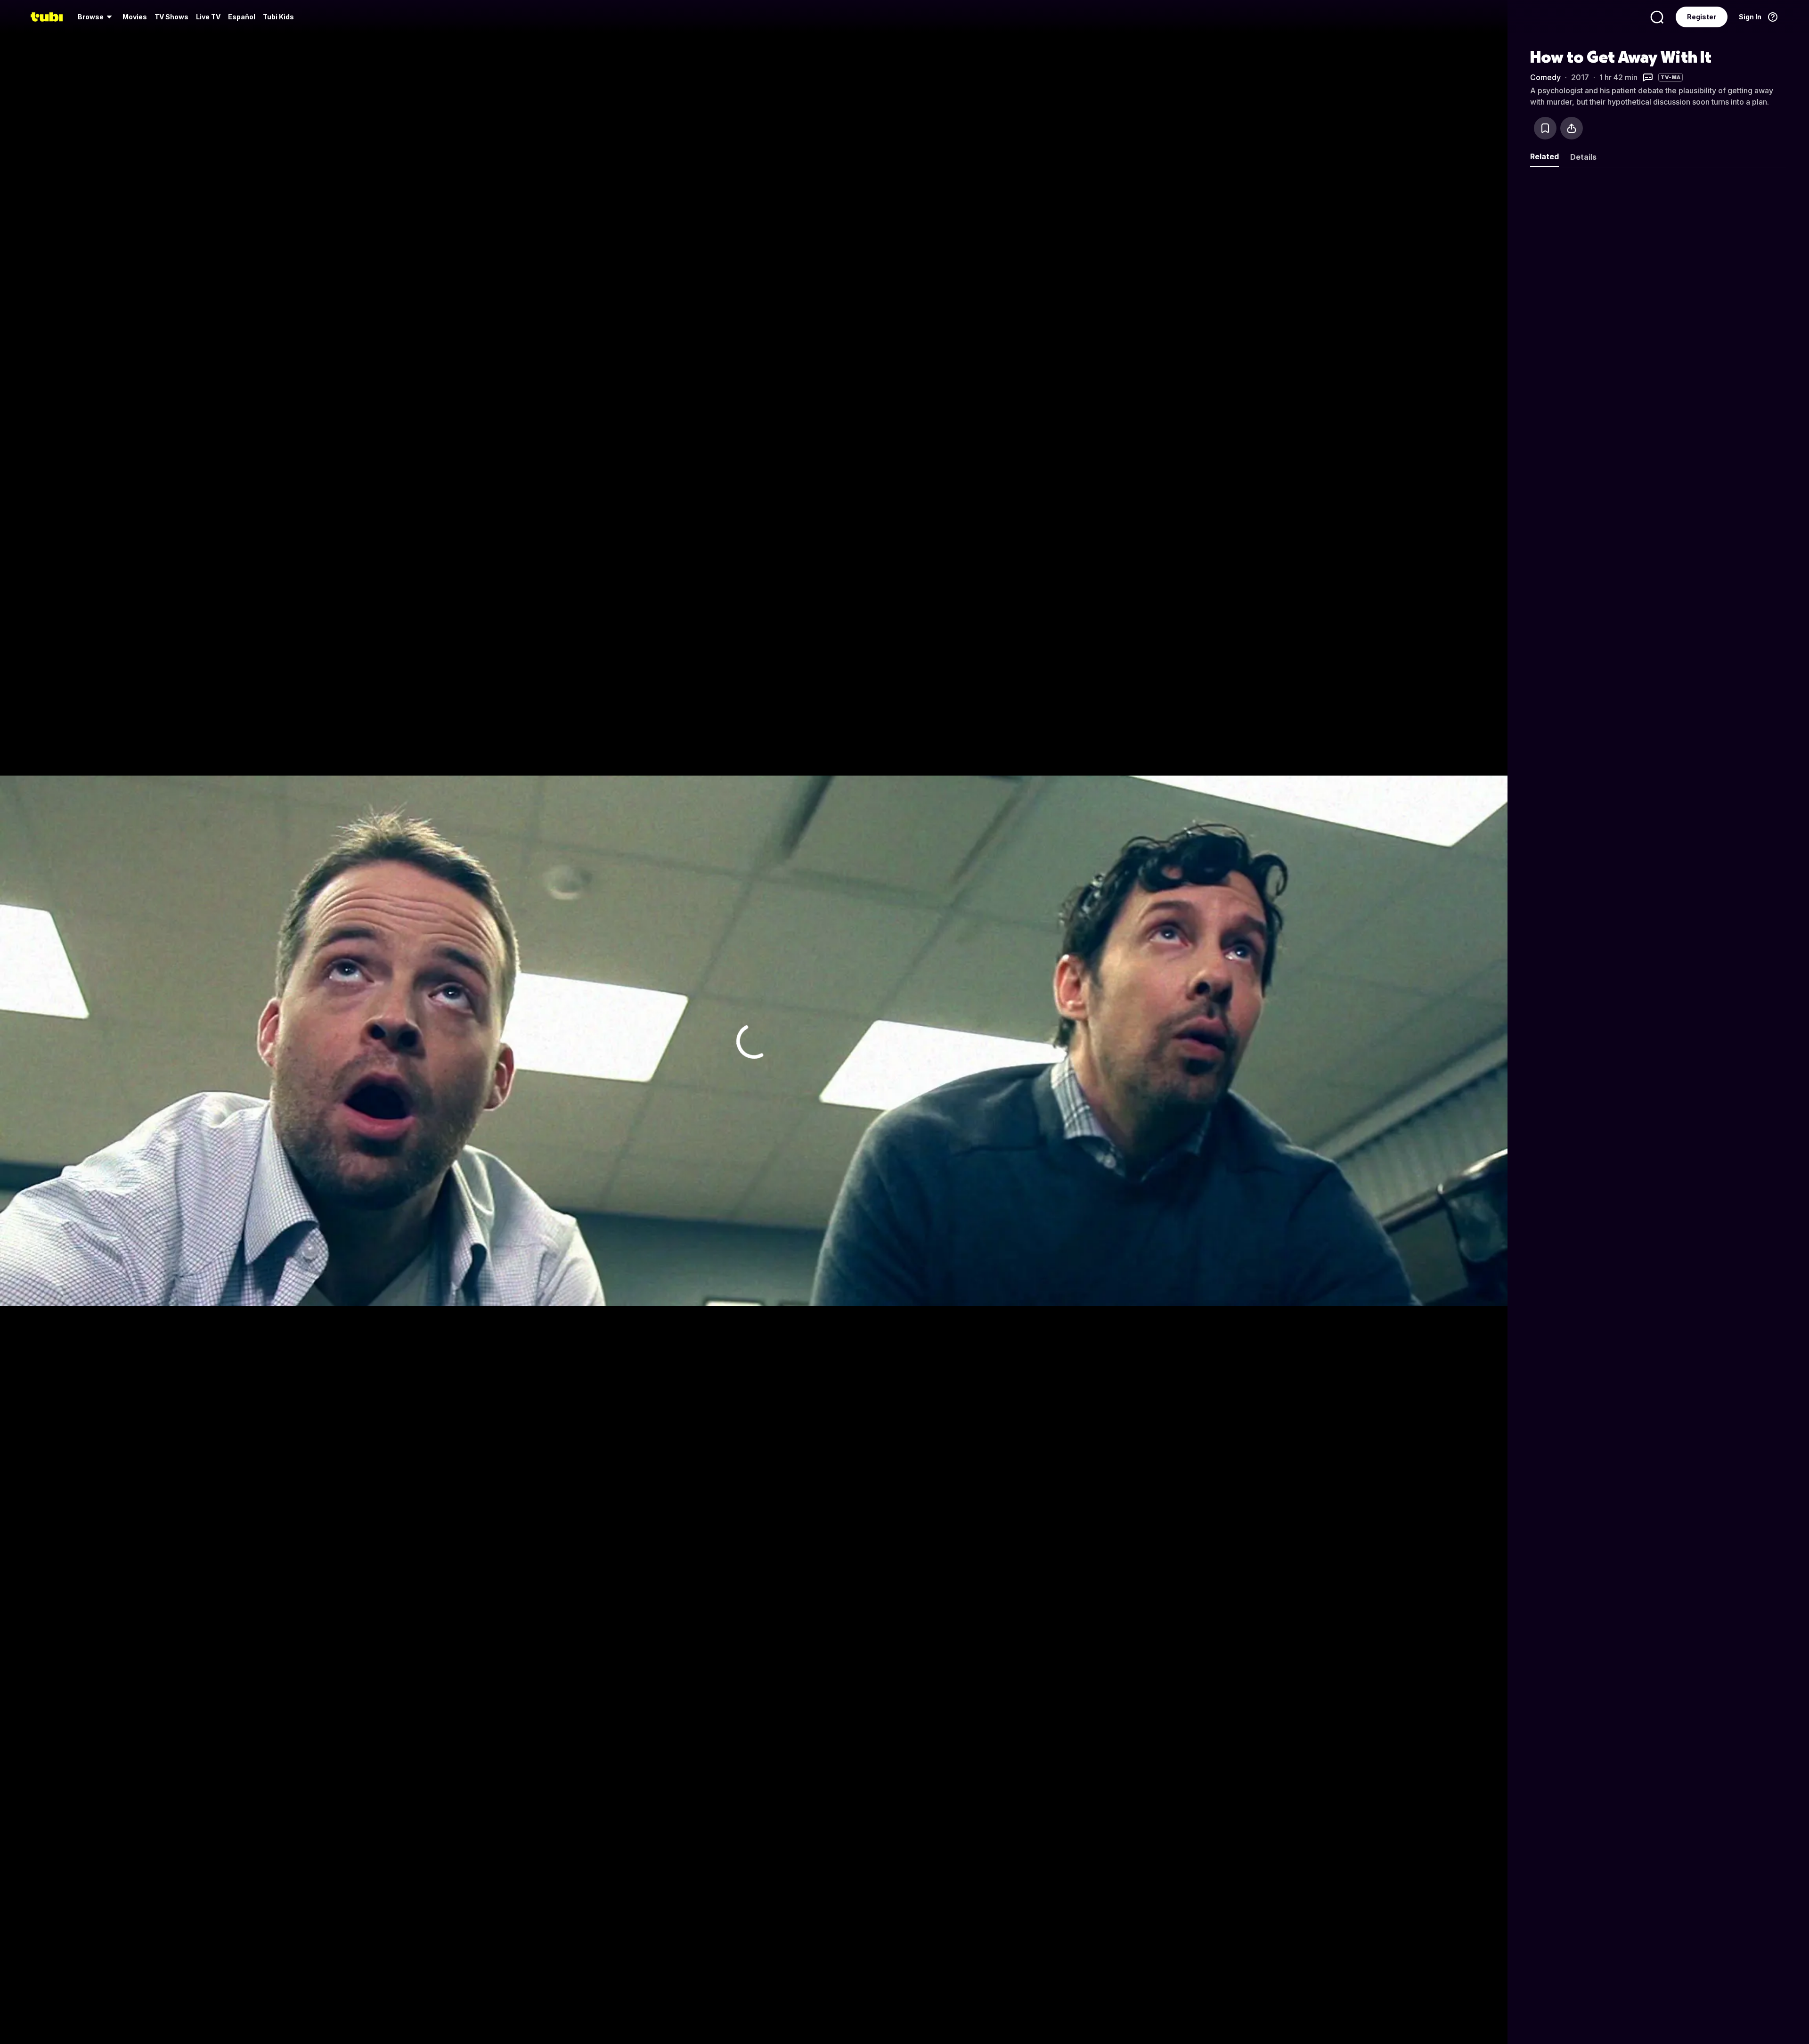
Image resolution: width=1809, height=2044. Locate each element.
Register (1702, 17)
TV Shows (171, 17)
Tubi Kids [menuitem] (278, 17)
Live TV (208, 17)
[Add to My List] (1545, 128)
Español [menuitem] (242, 17)
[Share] (1572, 128)
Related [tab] (1544, 156)
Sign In (1750, 17)
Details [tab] (1583, 157)
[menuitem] (96, 17)
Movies (135, 17)
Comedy (1545, 77)
